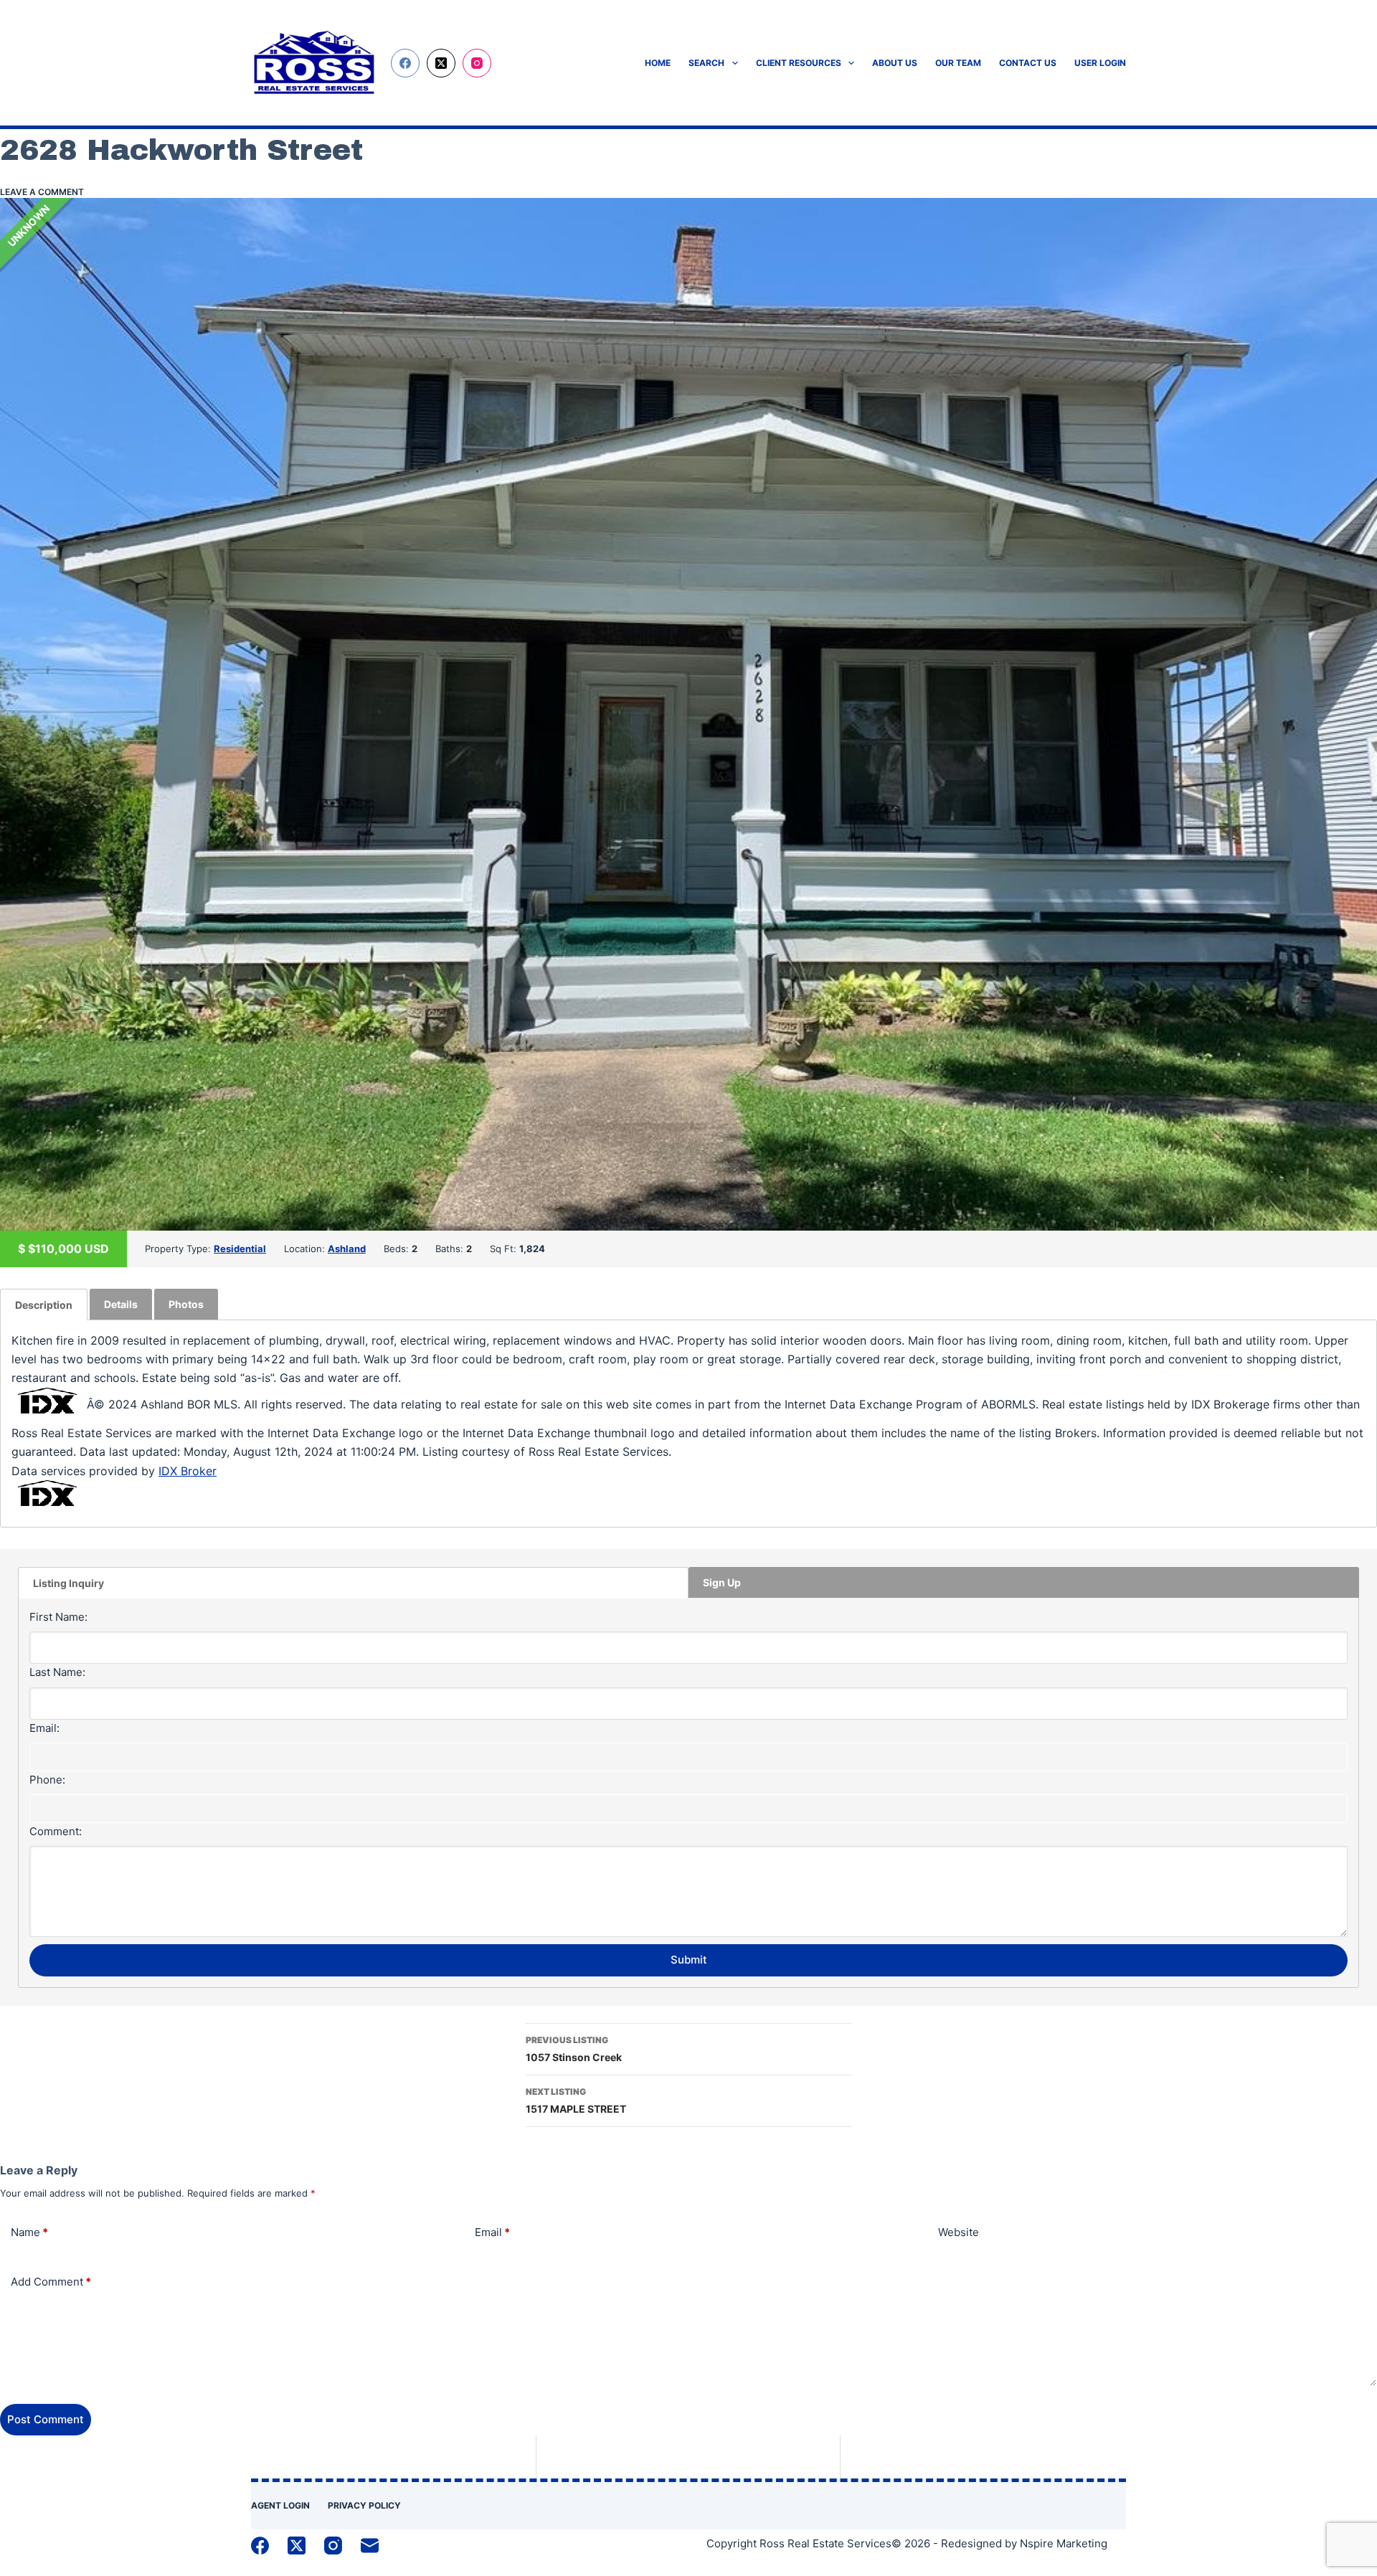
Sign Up (722, 1582)
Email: (44, 1728)
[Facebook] (405, 63)
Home (658, 63)
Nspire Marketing (1064, 2543)
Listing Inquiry (68, 1583)
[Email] (370, 2546)
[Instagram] (477, 63)
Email (492, 2232)
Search (706, 63)
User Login (1100, 63)
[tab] (44, 1304)
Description (44, 1305)
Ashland (347, 1249)
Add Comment (51, 2282)
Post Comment (46, 2419)
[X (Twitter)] (441, 63)
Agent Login (280, 2505)
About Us (895, 63)
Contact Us (1028, 63)
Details (121, 1304)
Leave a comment (42, 192)
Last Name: (57, 1672)
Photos (186, 1304)
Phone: (47, 1780)
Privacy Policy (364, 2505)
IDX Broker (188, 1471)
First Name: (58, 1617)
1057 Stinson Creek (574, 2049)
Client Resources (799, 63)
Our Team (958, 63)
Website (959, 2232)
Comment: (56, 1831)
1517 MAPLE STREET (576, 2101)
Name (29, 2232)
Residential (240, 1249)
